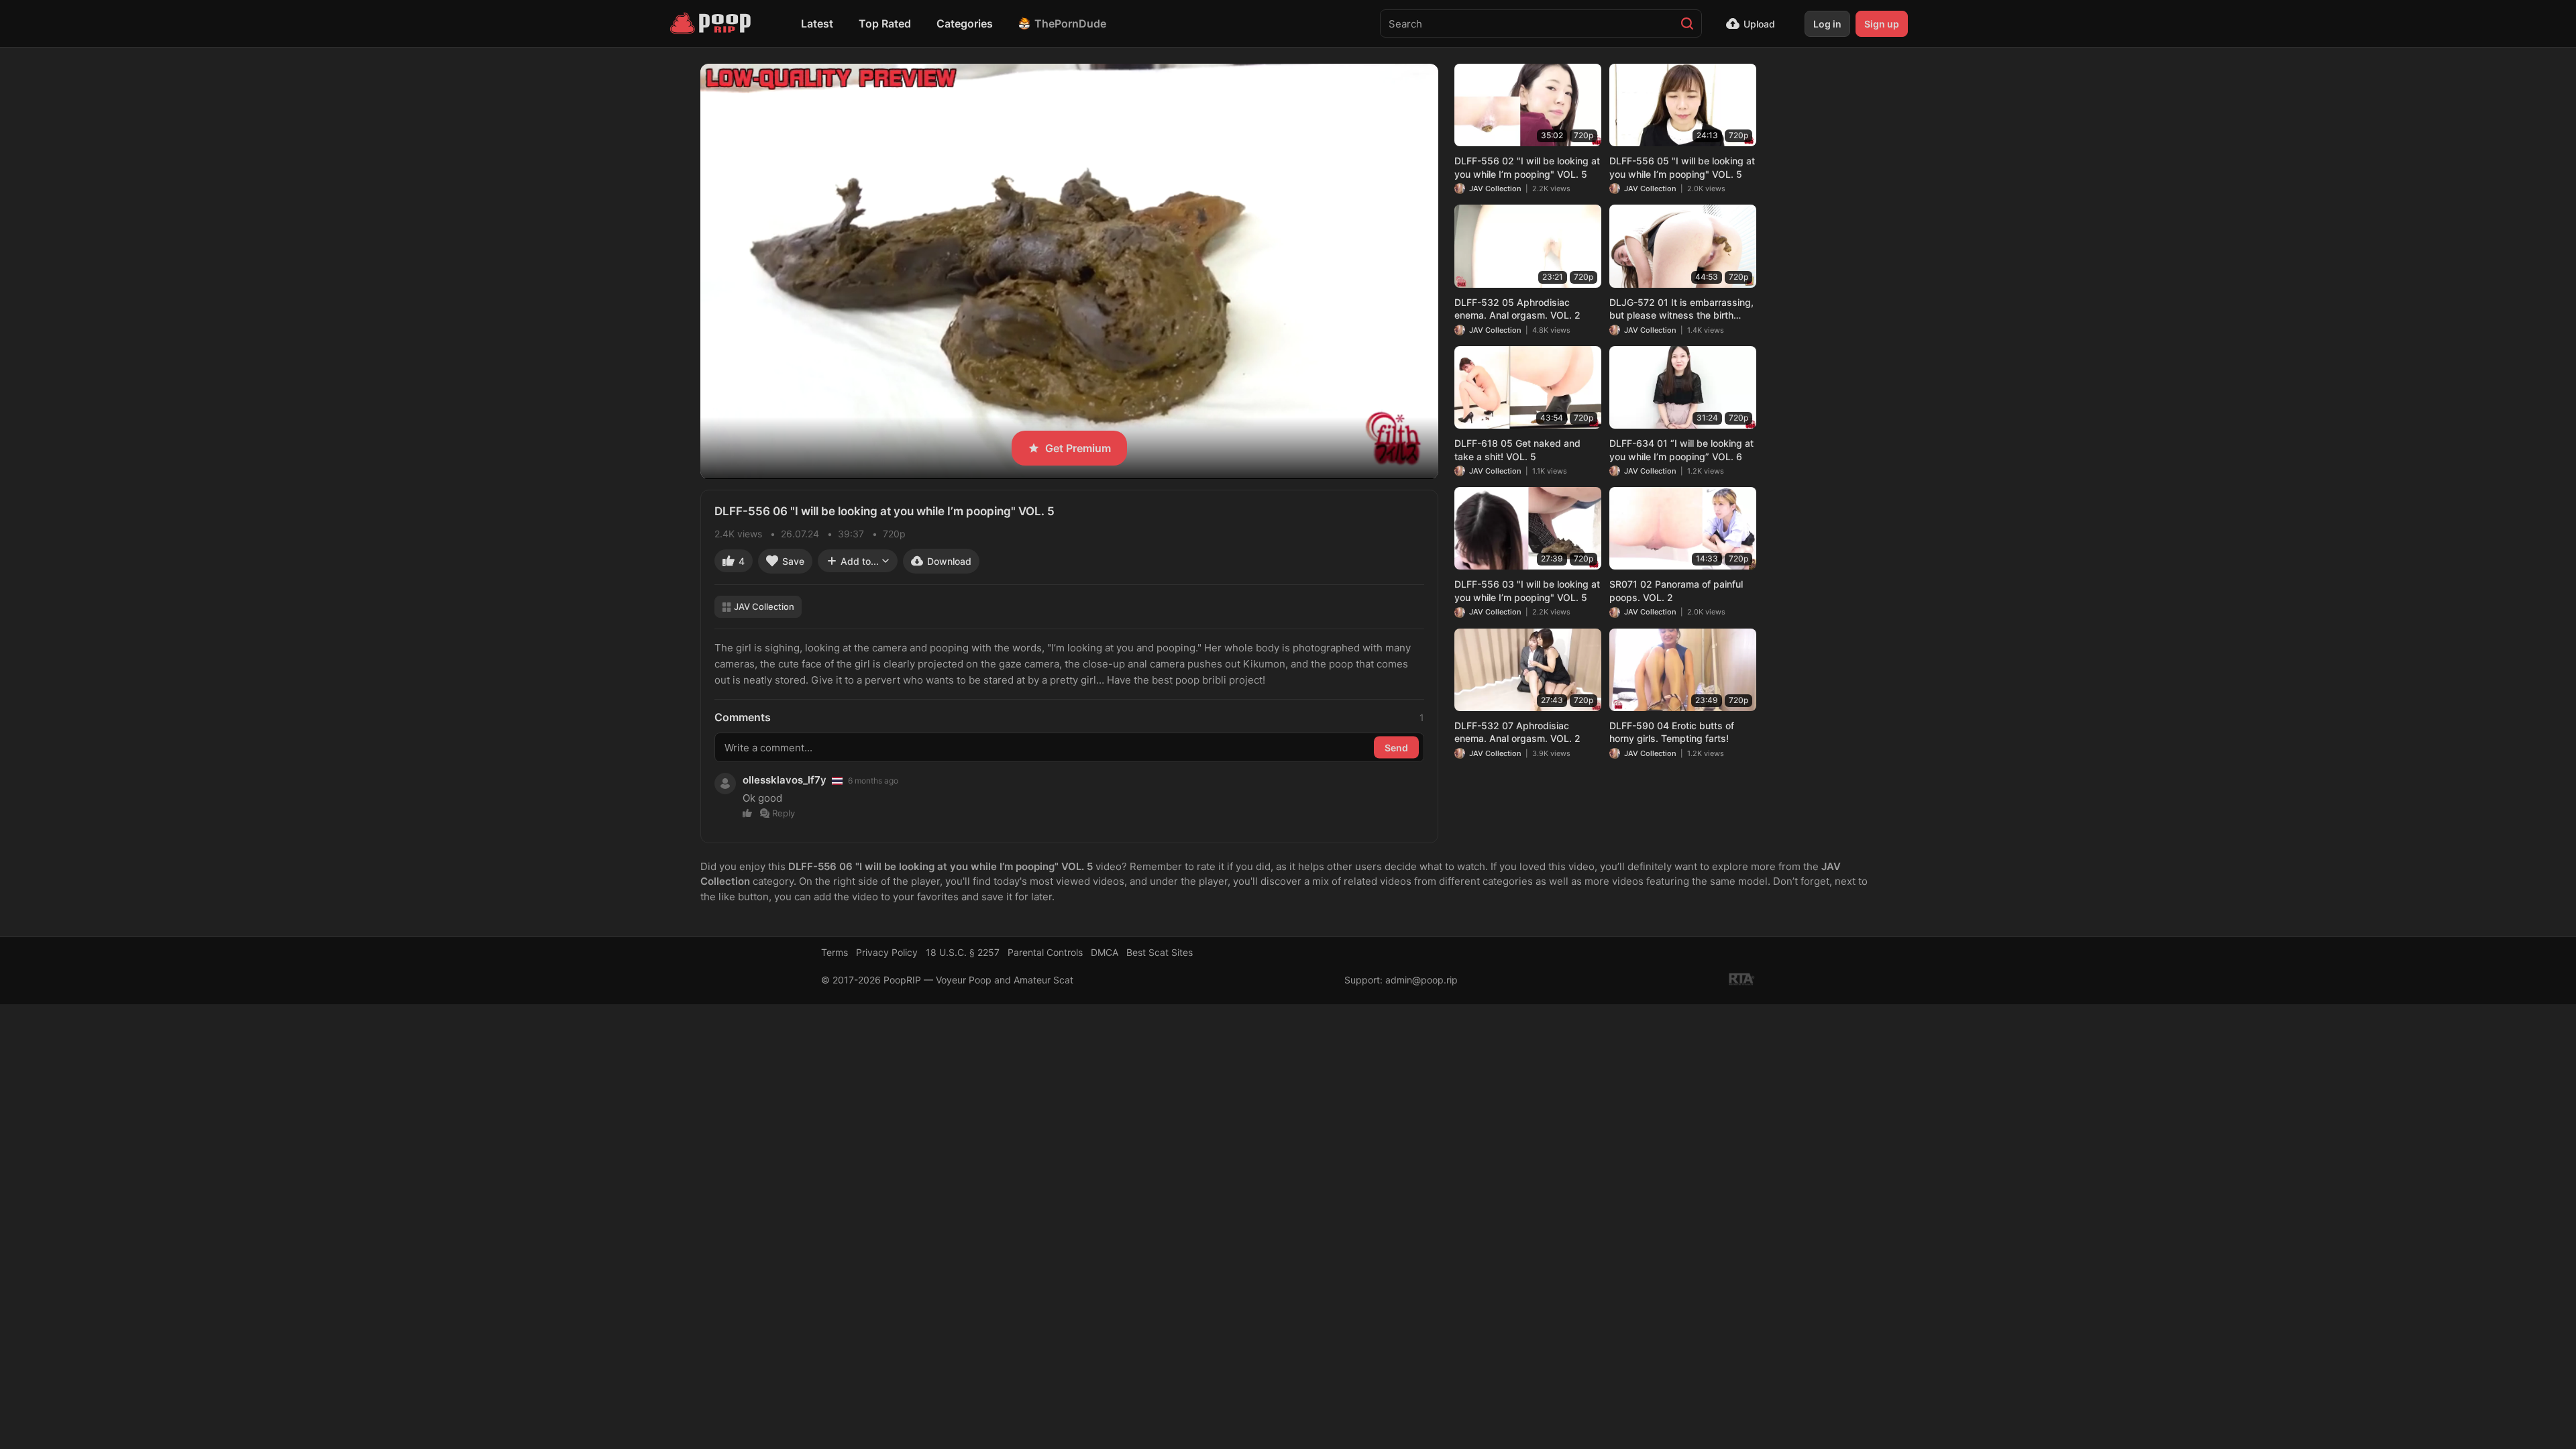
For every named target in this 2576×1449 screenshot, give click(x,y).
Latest (817, 23)
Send (1396, 748)
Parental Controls (1045, 952)
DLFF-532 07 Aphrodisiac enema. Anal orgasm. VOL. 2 (1517, 732)
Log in (1827, 24)
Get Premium (1078, 448)
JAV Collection (764, 606)
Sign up (1882, 24)
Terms (835, 952)
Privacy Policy (887, 952)
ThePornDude (1070, 23)
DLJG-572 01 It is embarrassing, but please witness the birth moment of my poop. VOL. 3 (1681, 309)
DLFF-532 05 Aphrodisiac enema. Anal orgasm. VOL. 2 (1517, 309)
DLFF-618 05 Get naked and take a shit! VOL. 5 (1517, 450)
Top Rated (885, 23)
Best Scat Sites (1160, 952)
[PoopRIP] (712, 23)
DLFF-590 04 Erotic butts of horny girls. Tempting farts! (1672, 732)
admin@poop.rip (1421, 980)
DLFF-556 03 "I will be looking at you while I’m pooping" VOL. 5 (1527, 591)
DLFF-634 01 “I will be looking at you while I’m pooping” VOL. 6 (1681, 450)
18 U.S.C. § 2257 (963, 952)
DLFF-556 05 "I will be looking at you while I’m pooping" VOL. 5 (1682, 167)
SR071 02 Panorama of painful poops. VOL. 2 (1676, 591)
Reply (784, 813)
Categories (965, 23)
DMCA (1105, 952)
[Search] (1687, 23)
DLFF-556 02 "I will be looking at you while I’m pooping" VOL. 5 (1527, 167)
